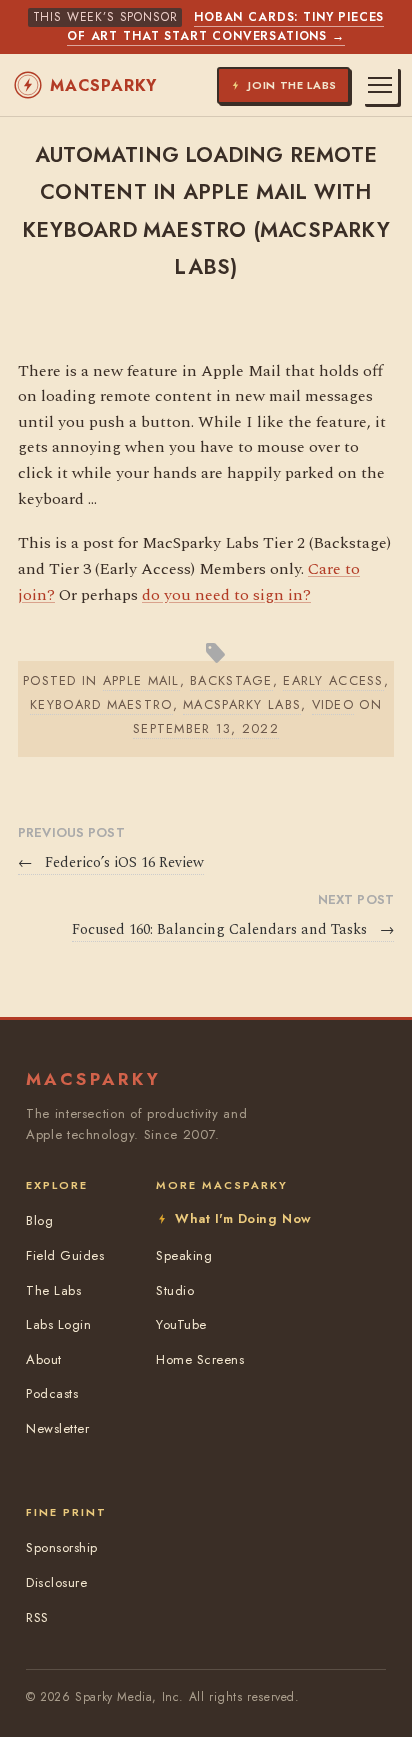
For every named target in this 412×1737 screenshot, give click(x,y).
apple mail (141, 680)
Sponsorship (62, 1547)
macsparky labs (242, 704)
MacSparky (103, 85)
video (333, 704)
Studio (175, 1290)
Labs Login (58, 1324)
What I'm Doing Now (243, 1218)
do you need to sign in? (226, 595)
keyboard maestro (101, 704)
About (44, 1359)
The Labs (53, 1290)
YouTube (181, 1324)
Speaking (184, 1255)
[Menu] (380, 85)
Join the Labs (292, 85)
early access (333, 680)
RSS (37, 1617)
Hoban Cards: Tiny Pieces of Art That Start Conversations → (225, 26)
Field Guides (65, 1255)
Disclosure (56, 1582)
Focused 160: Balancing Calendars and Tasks (233, 930)
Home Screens (200, 1359)
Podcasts (52, 1393)
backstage (231, 680)
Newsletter (57, 1428)
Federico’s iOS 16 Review (111, 863)
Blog (39, 1220)
